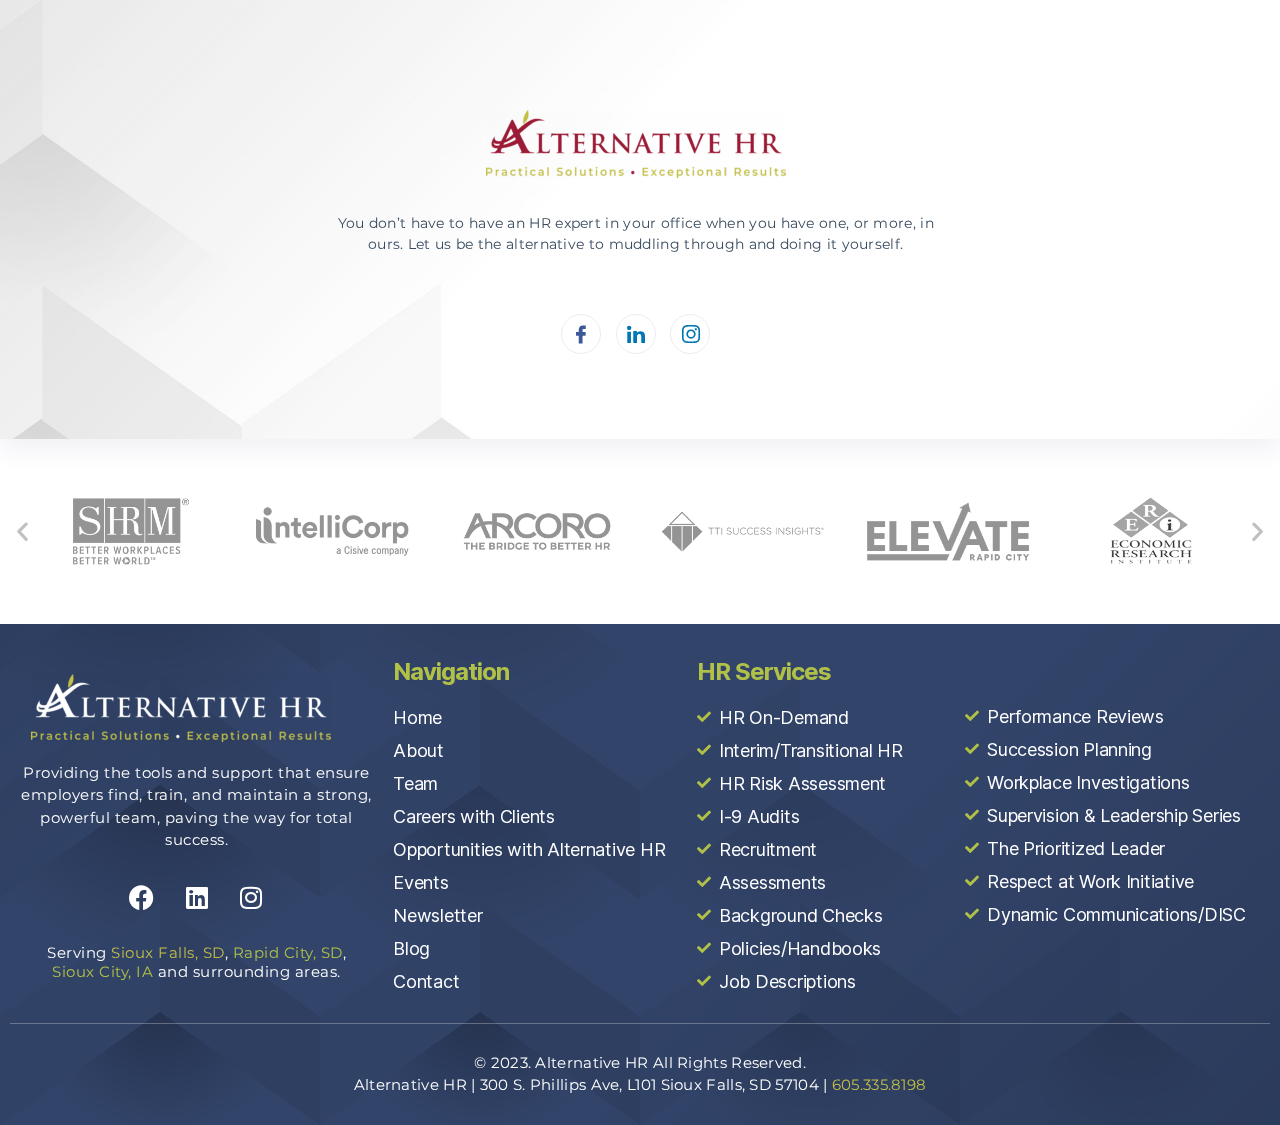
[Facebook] (581, 334)
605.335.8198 (879, 1084)
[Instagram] (690, 334)
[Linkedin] (197, 898)
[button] (22, 531)
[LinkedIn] (636, 334)
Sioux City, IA (102, 971)
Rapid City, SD (288, 952)
